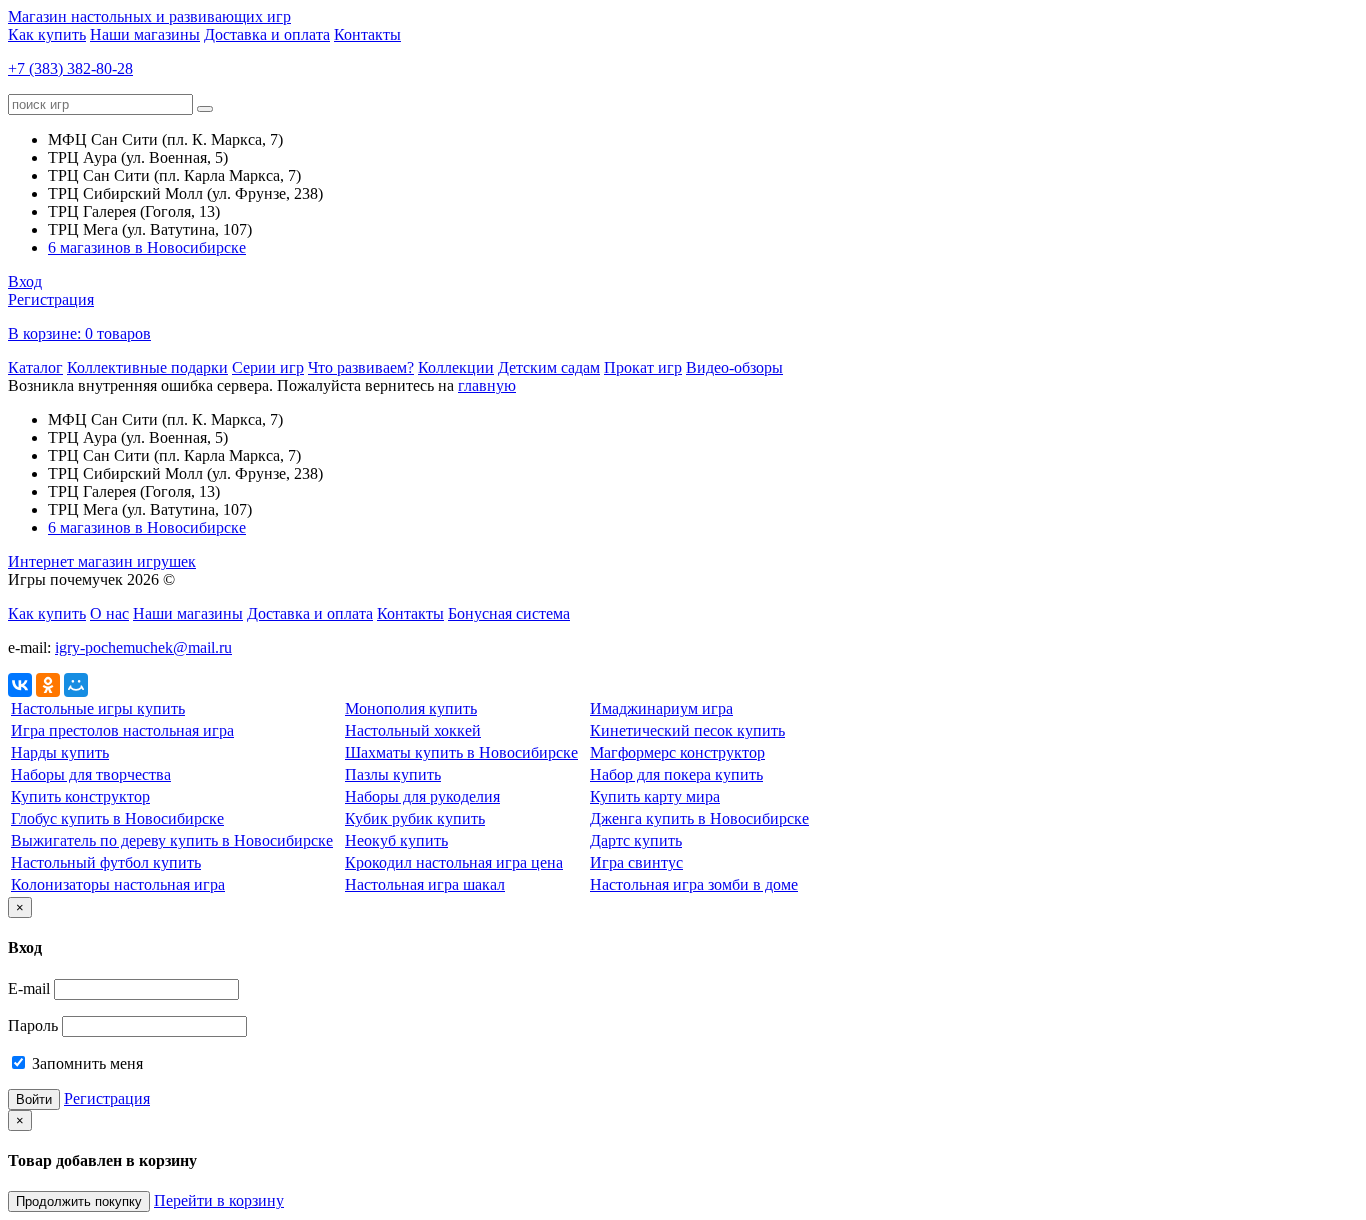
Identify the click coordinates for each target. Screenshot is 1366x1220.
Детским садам (549, 367)
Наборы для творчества (91, 774)
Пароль (33, 1025)
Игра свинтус (636, 862)
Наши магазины (145, 34)
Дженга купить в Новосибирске (699, 818)
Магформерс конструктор (677, 752)
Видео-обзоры (734, 367)
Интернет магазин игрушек (102, 561)
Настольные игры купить (98, 708)
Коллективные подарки (147, 367)
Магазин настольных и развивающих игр (149, 16)
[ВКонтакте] (20, 685)
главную (487, 385)
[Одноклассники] (48, 685)
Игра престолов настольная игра (122, 730)
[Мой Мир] (76, 685)
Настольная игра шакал (425, 884)
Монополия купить (411, 708)
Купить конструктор (80, 796)
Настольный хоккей (413, 730)
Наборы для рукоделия (422, 796)
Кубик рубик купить (415, 818)
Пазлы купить (393, 774)
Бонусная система (509, 613)
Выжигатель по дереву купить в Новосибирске (172, 840)
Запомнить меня (85, 1063)
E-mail (29, 988)
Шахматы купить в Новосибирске (461, 752)
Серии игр (268, 367)
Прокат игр (643, 367)
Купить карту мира (655, 796)
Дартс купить (636, 840)
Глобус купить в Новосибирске (117, 818)
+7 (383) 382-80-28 (70, 68)
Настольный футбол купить (106, 862)
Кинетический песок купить (687, 730)
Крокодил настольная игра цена (454, 862)
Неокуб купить (396, 840)
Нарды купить (60, 752)
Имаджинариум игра (661, 708)
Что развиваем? (361, 367)
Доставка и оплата (267, 34)
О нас (109, 613)
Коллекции (456, 367)
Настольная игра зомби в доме (694, 884)
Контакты (367, 34)
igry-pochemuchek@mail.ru (143, 647)
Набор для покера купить (676, 774)
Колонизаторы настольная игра (118, 884)
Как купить (47, 34)
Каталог (35, 367)
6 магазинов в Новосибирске (147, 247)
